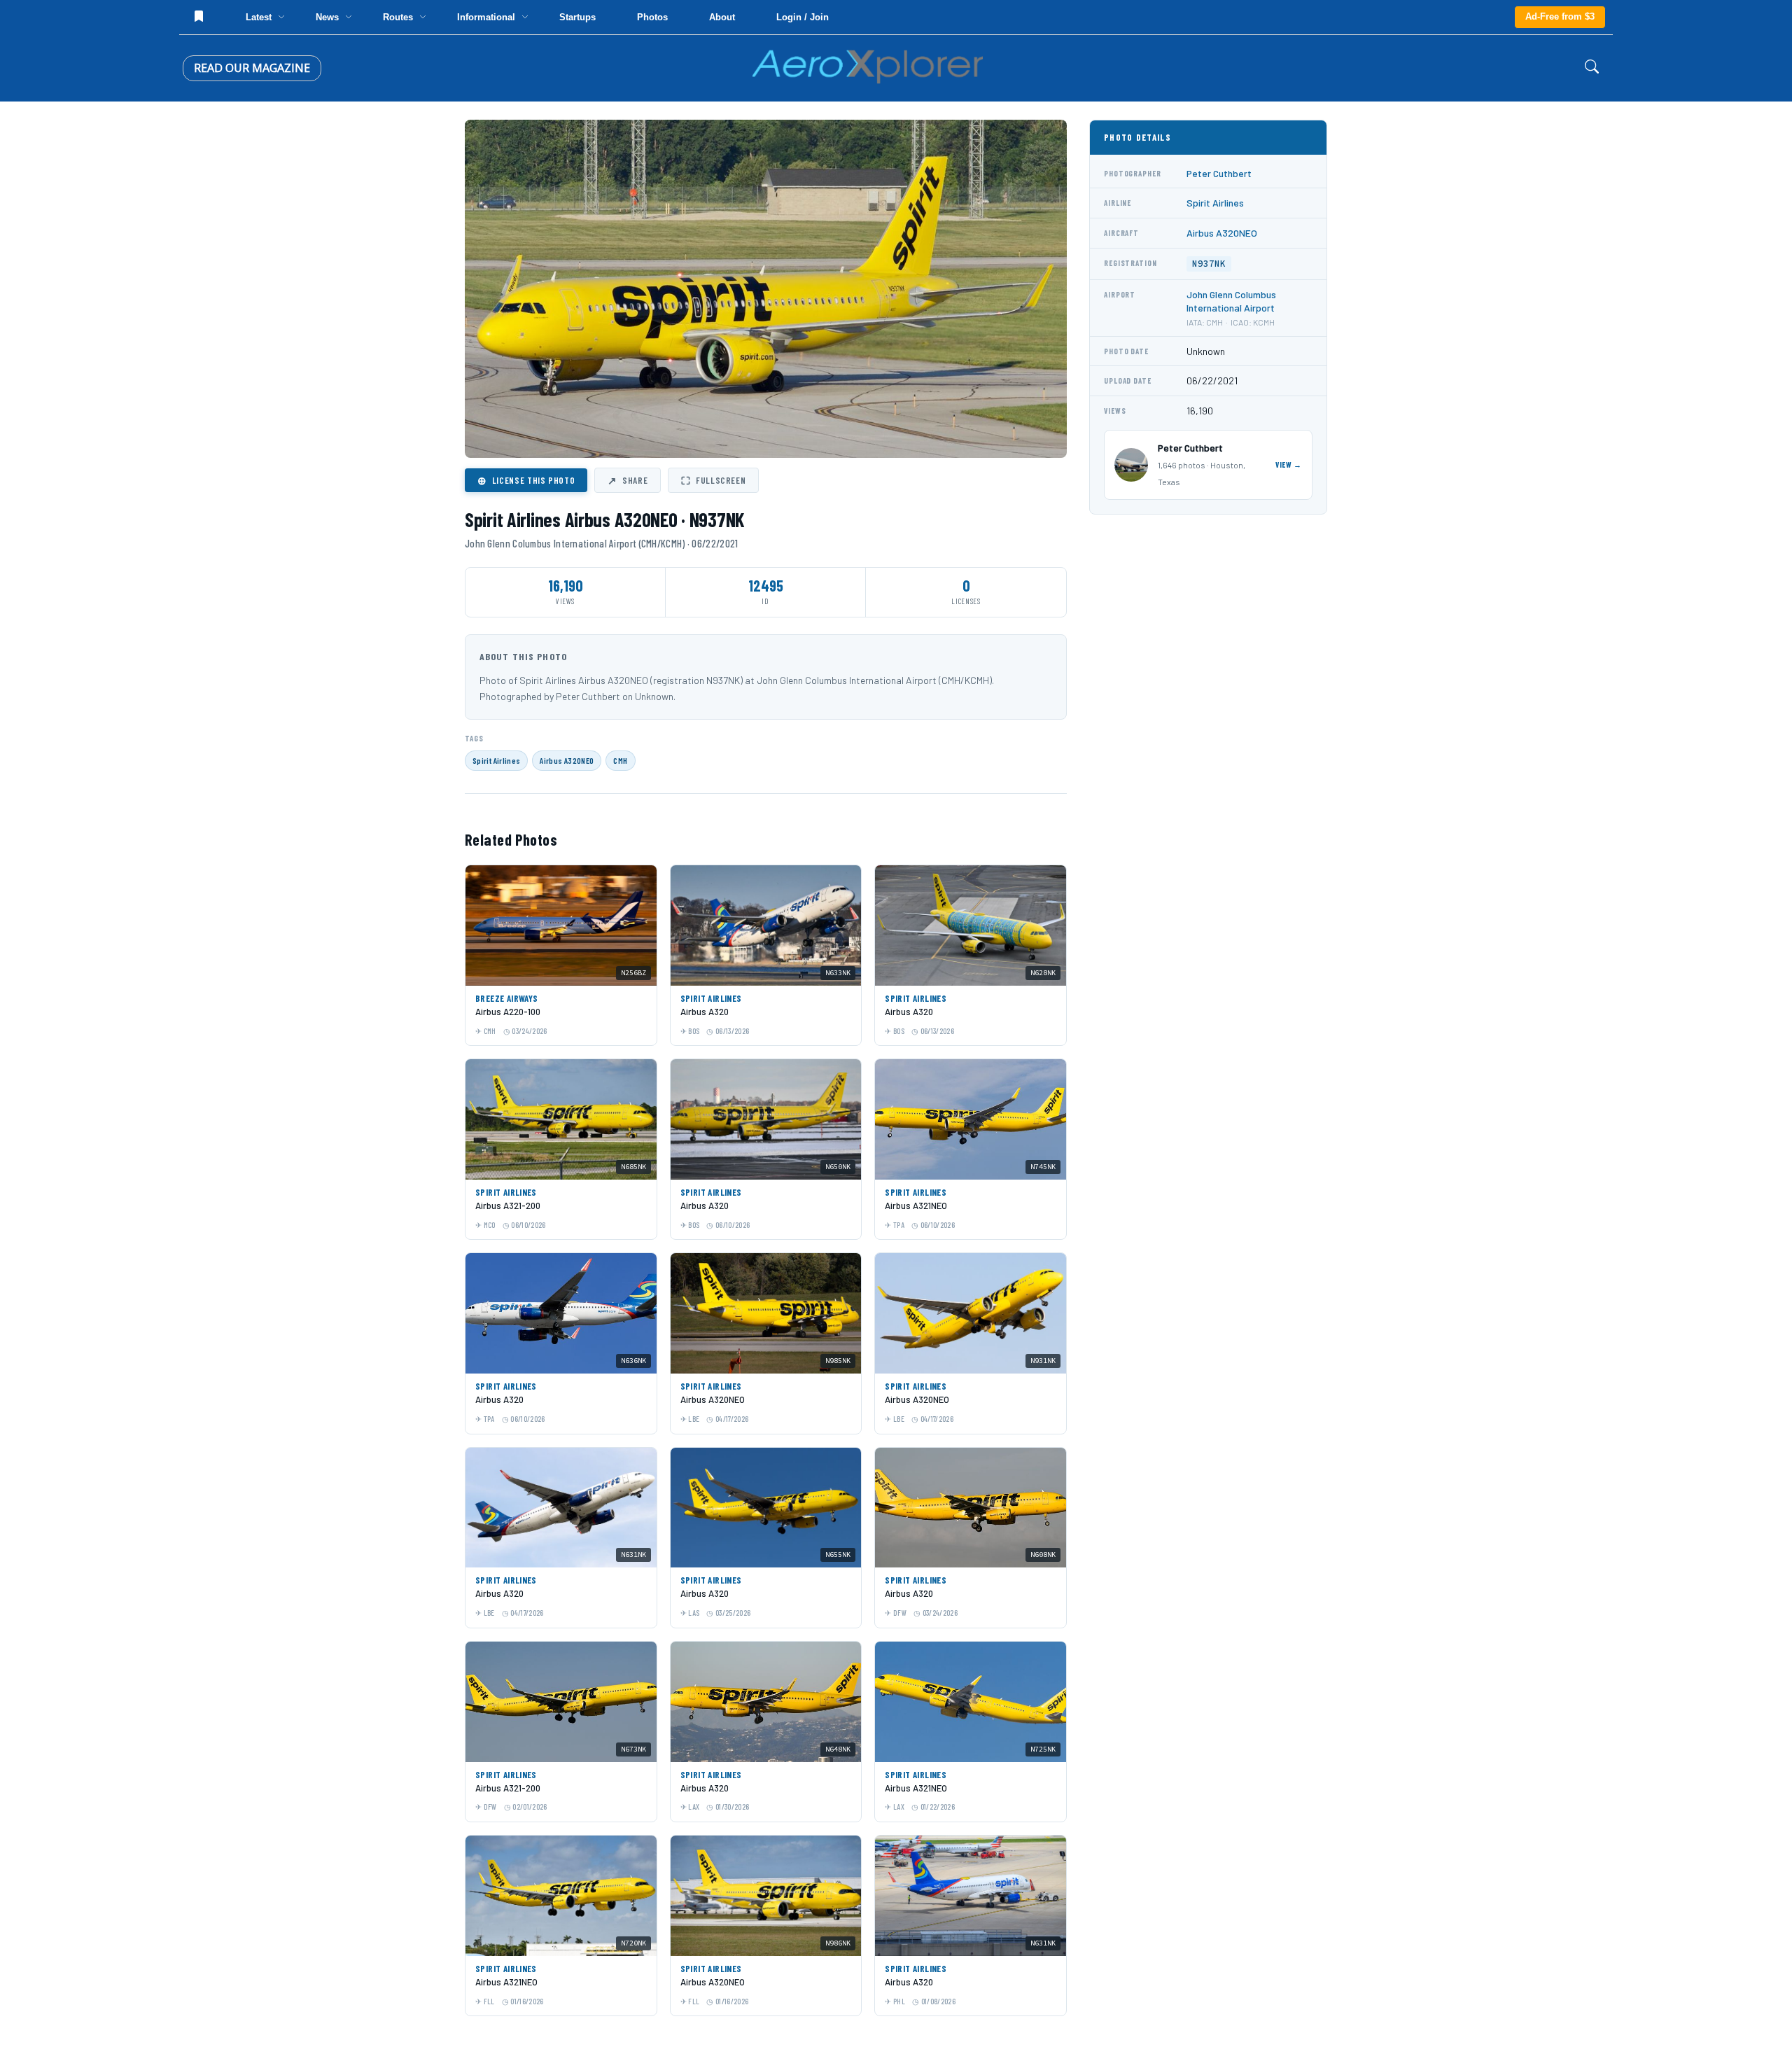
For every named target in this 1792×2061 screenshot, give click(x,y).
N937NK (1209, 264)
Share (628, 480)
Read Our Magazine (252, 68)
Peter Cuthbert (1219, 173)
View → (1289, 464)
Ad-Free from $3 (1560, 16)
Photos (652, 17)
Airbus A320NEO (567, 760)
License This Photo (526, 480)
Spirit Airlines (496, 760)
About (722, 17)
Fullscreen (713, 480)
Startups (577, 17)
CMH (620, 760)
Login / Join (803, 17)
